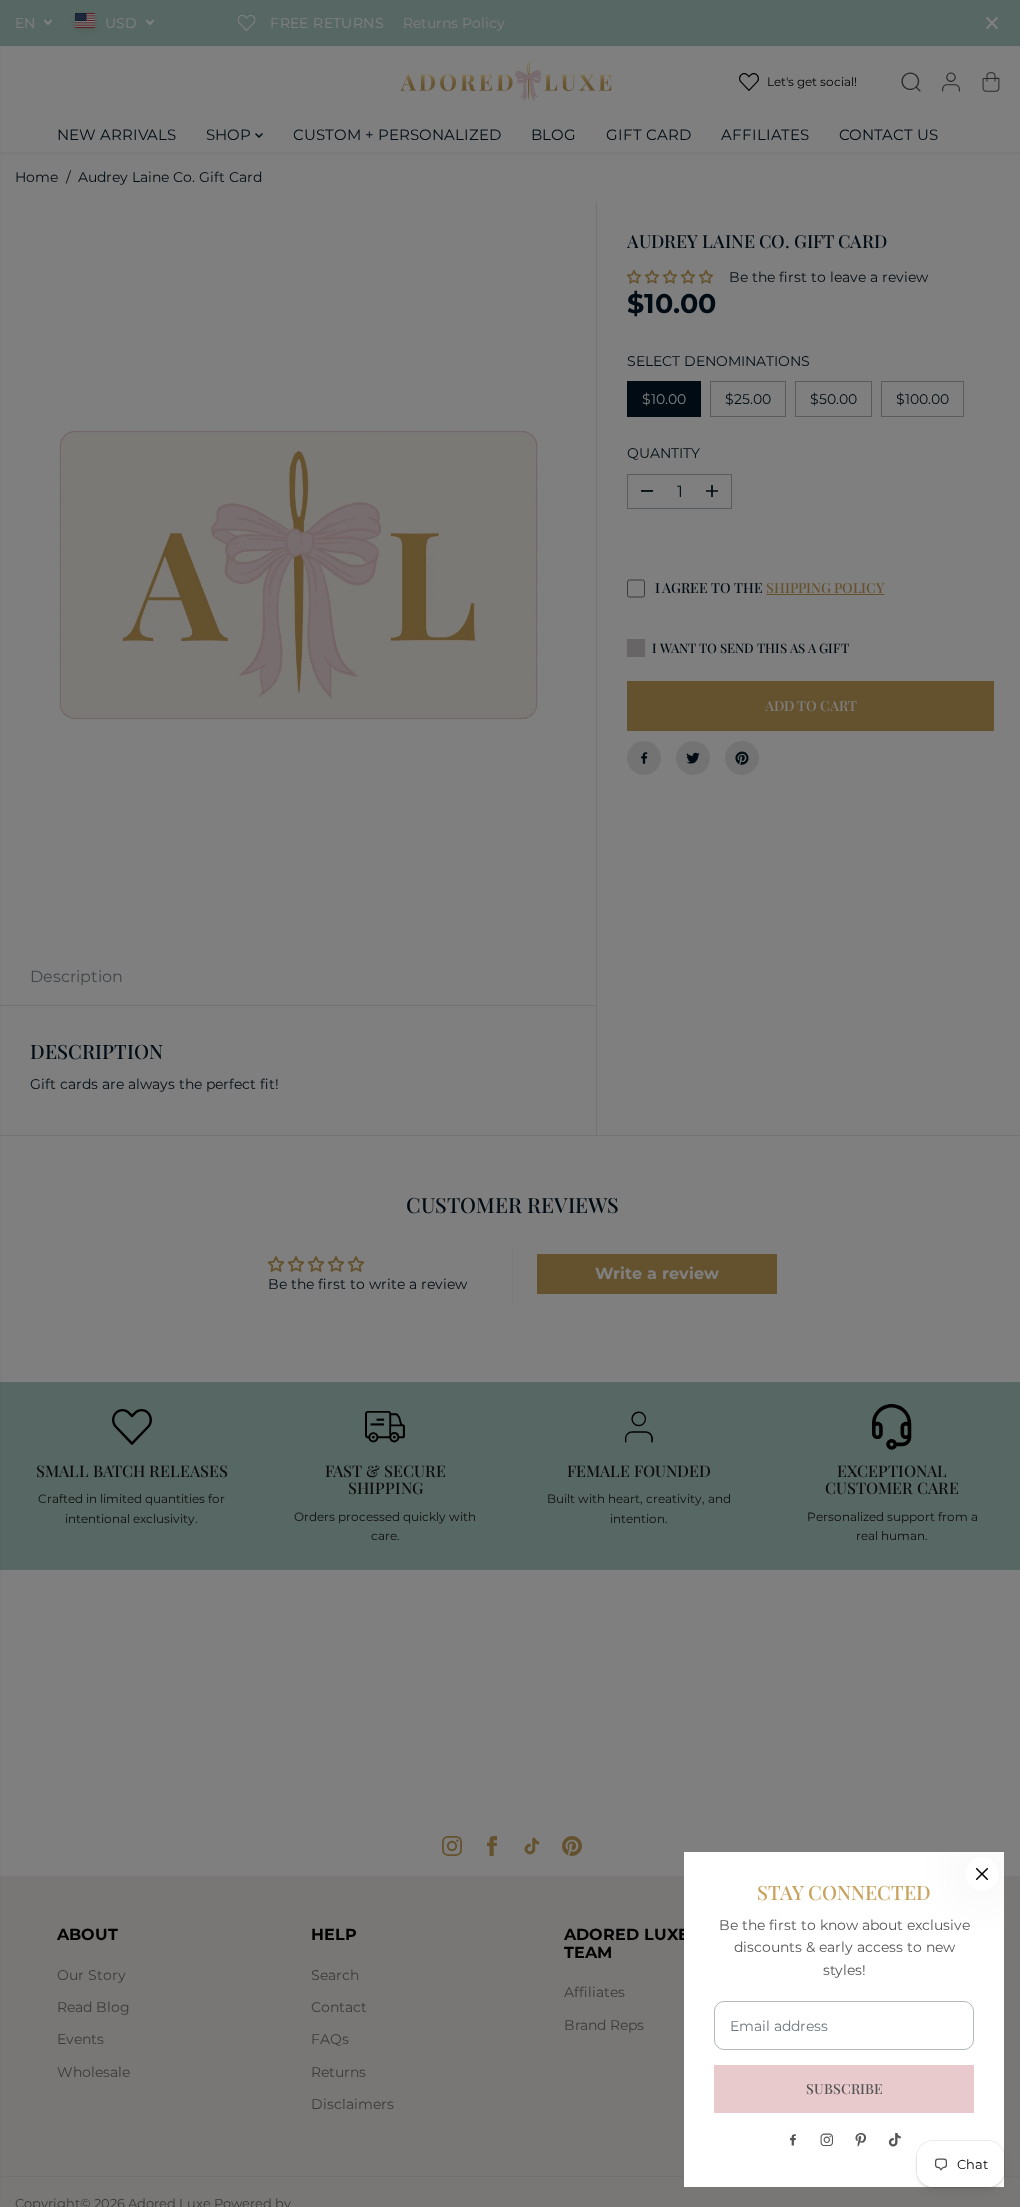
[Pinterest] (861, 2140)
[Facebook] (793, 2140)
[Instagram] (827, 2140)
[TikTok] (895, 2140)
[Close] (982, 1874)
